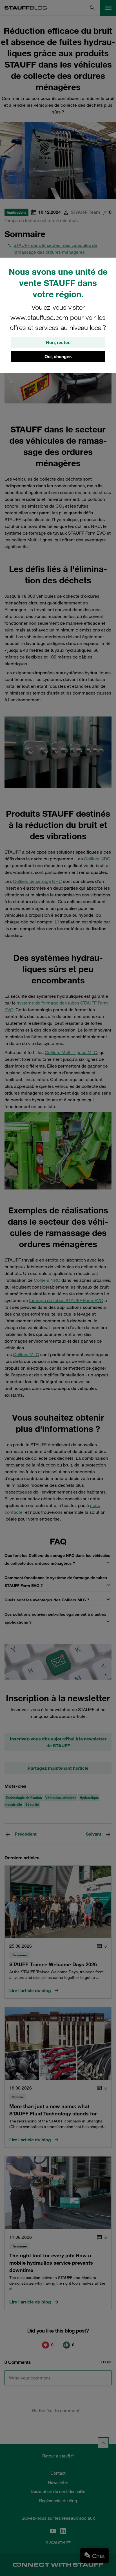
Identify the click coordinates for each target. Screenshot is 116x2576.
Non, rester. (58, 342)
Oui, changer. (58, 356)
